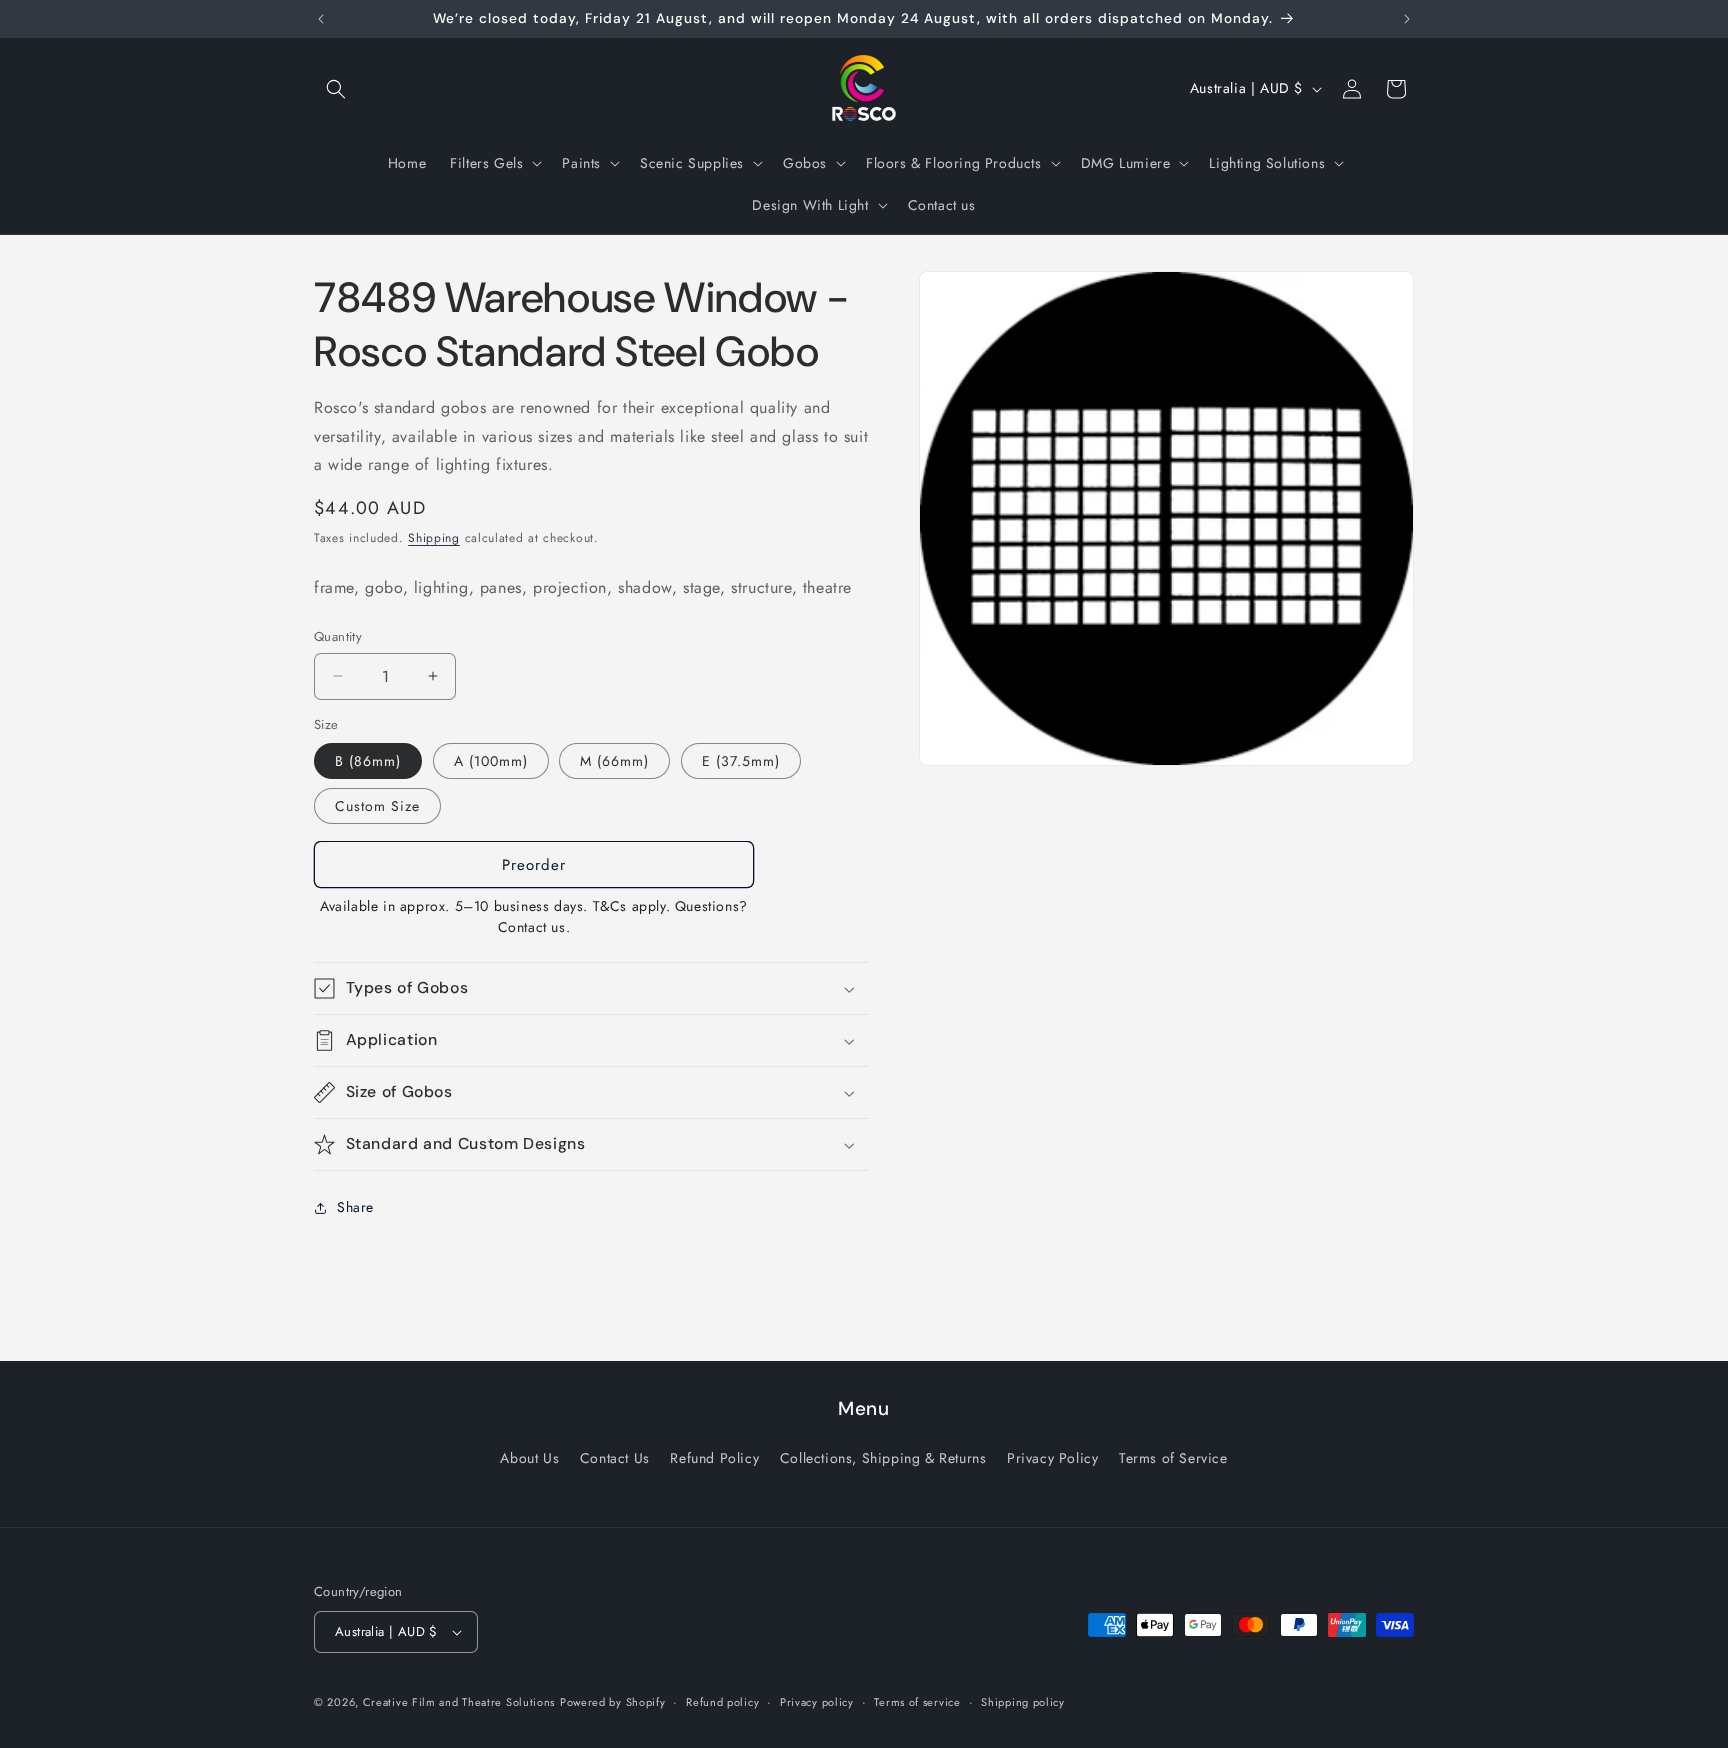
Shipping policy (1023, 1702)
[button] (336, 89)
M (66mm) (614, 761)
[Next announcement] (1407, 19)
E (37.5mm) (741, 761)
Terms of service (917, 1702)
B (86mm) (368, 761)
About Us (529, 1458)
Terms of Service (1173, 1458)
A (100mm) (491, 761)
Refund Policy (714, 1458)
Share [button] (355, 1207)
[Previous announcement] (321, 19)
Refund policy (722, 1702)
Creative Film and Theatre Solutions (459, 1702)
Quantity (338, 636)
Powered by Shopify (613, 1702)
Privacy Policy (1052, 1458)
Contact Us (615, 1458)
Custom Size (377, 806)
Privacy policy (817, 1702)
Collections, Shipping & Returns (883, 1458)
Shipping (434, 538)
